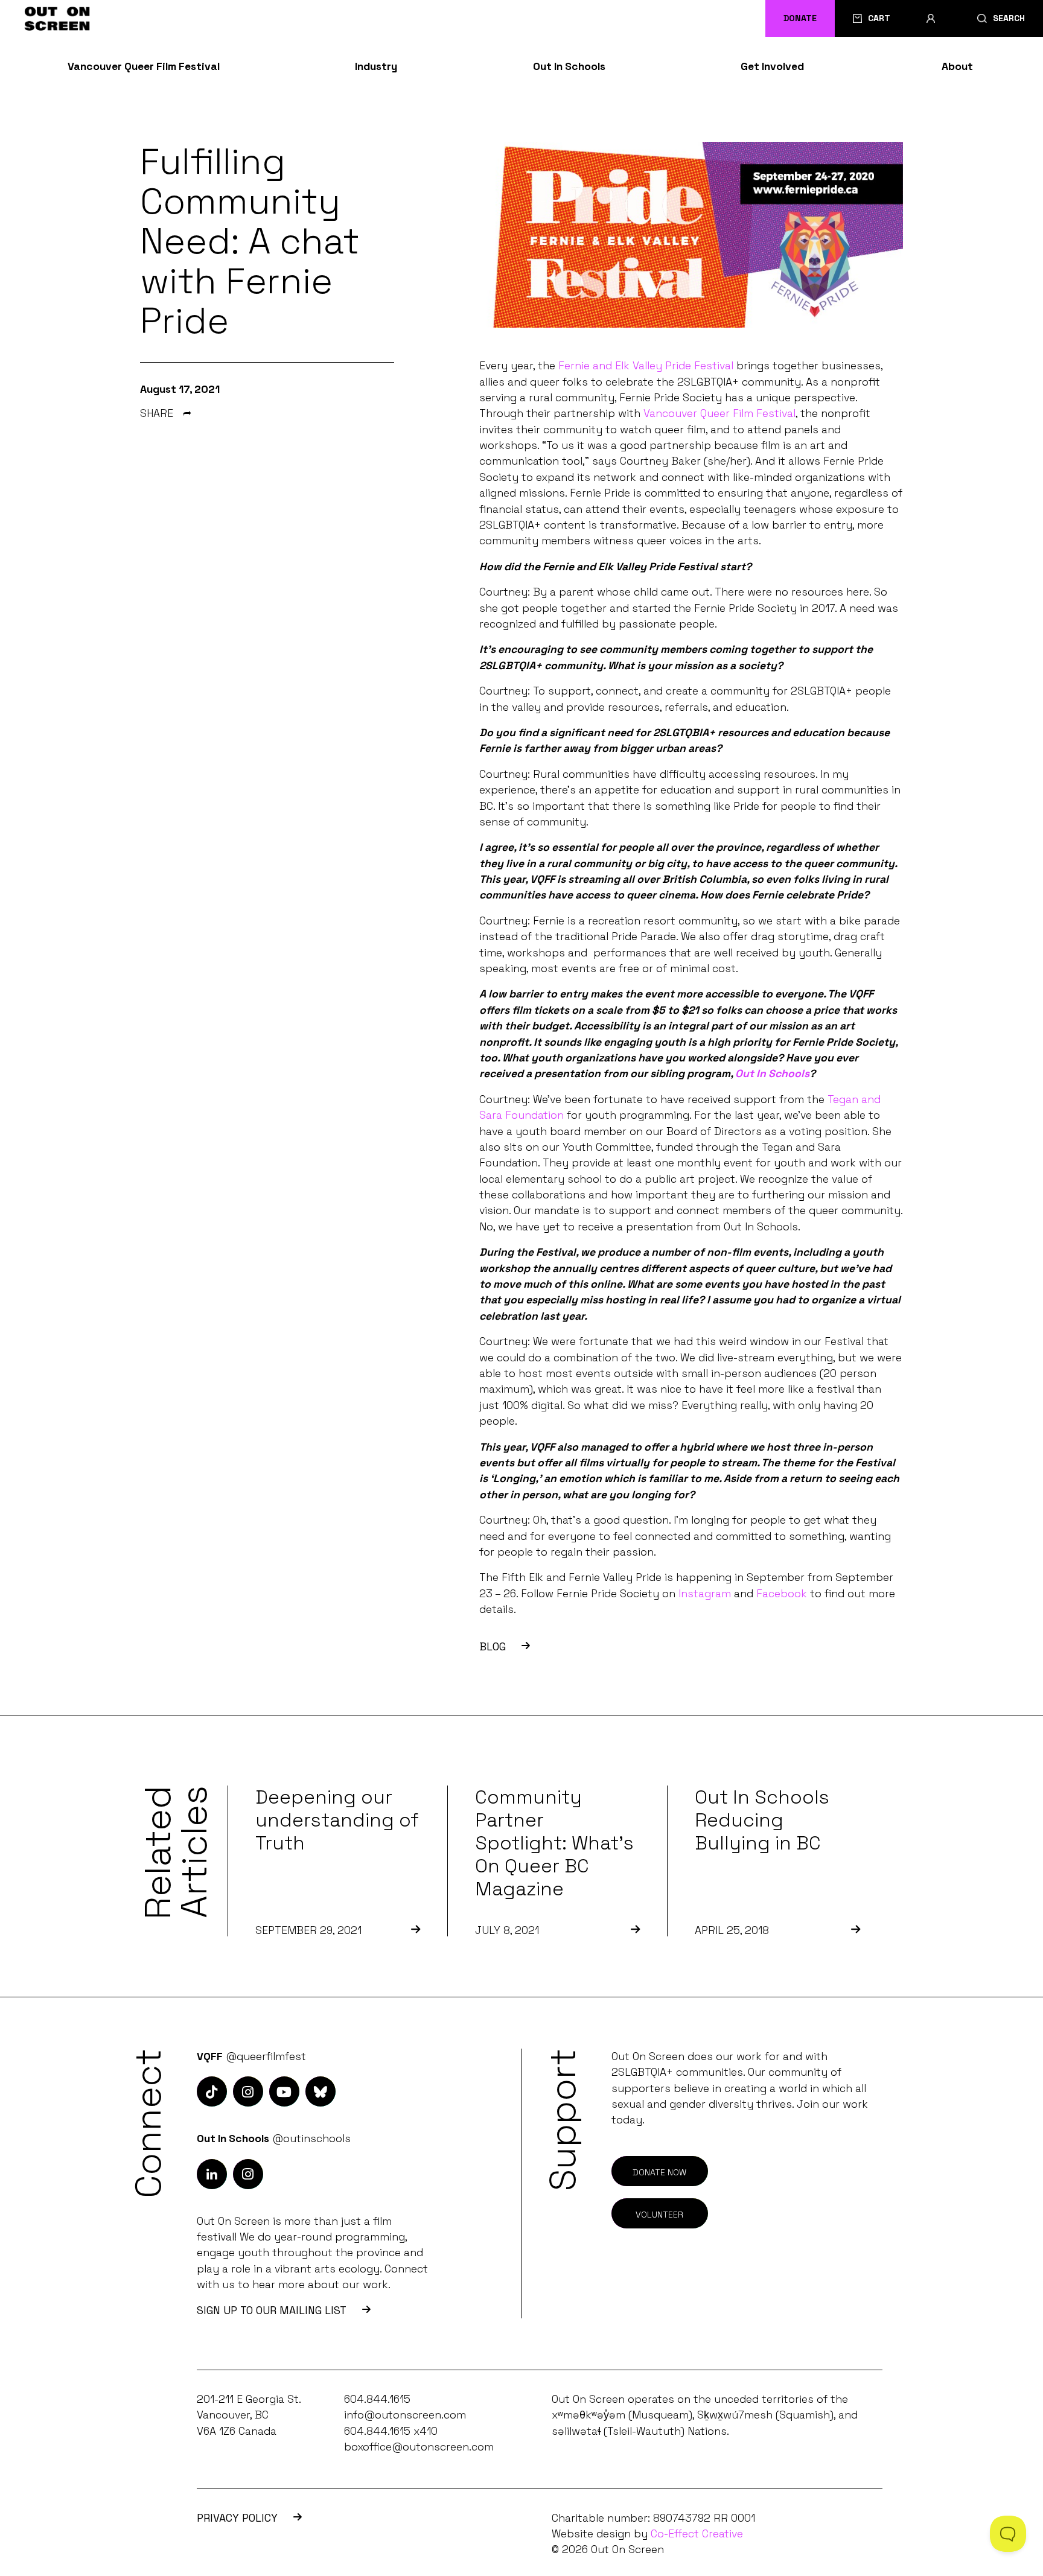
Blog (493, 1647)
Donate (800, 18)
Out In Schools (569, 66)
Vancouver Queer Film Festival (144, 66)
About (957, 66)
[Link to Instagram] (212, 2091)
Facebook (782, 1594)
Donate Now (659, 2172)
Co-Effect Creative (697, 2534)
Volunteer (659, 2215)
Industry (376, 66)
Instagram (705, 1594)
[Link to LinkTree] (321, 2091)
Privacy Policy (237, 2518)
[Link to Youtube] (284, 2091)
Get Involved (772, 66)
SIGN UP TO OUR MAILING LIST (272, 2310)
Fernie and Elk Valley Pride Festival (646, 366)
